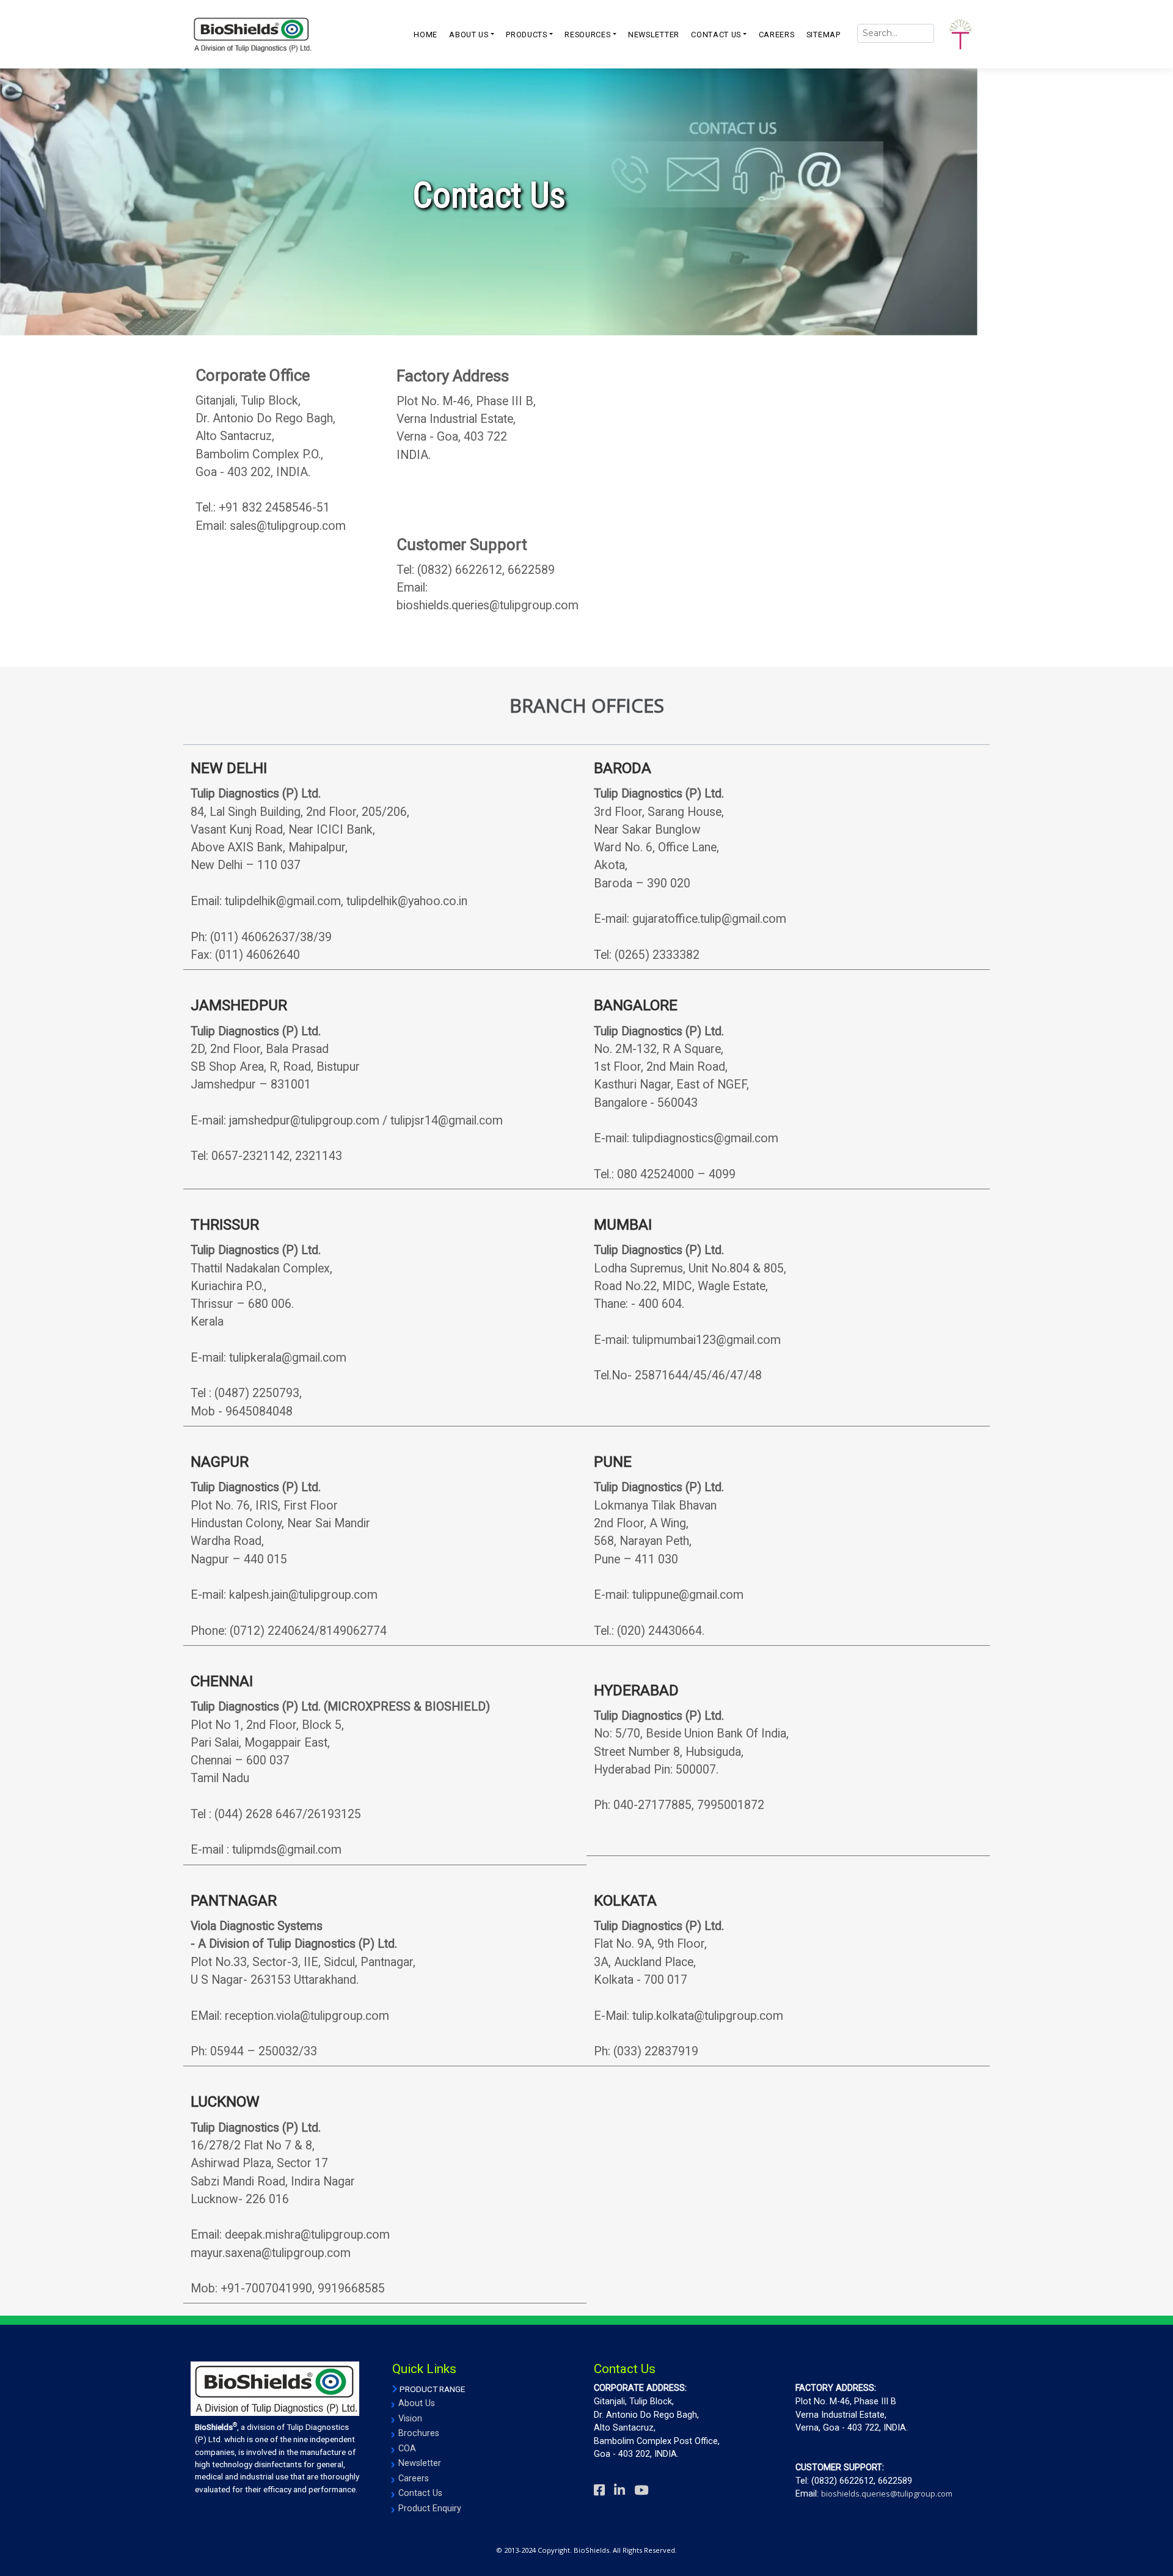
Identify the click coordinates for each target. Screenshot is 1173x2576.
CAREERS (777, 35)
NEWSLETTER (654, 35)
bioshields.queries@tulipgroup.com (887, 2493)
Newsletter (420, 2463)
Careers (414, 2479)
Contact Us (420, 2493)
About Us (417, 2403)
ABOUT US (469, 35)
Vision (410, 2419)
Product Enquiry (430, 2508)
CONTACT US (716, 35)
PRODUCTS (527, 35)
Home (426, 35)
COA (407, 2449)
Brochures (419, 2433)
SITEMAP (824, 35)
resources (587, 35)
